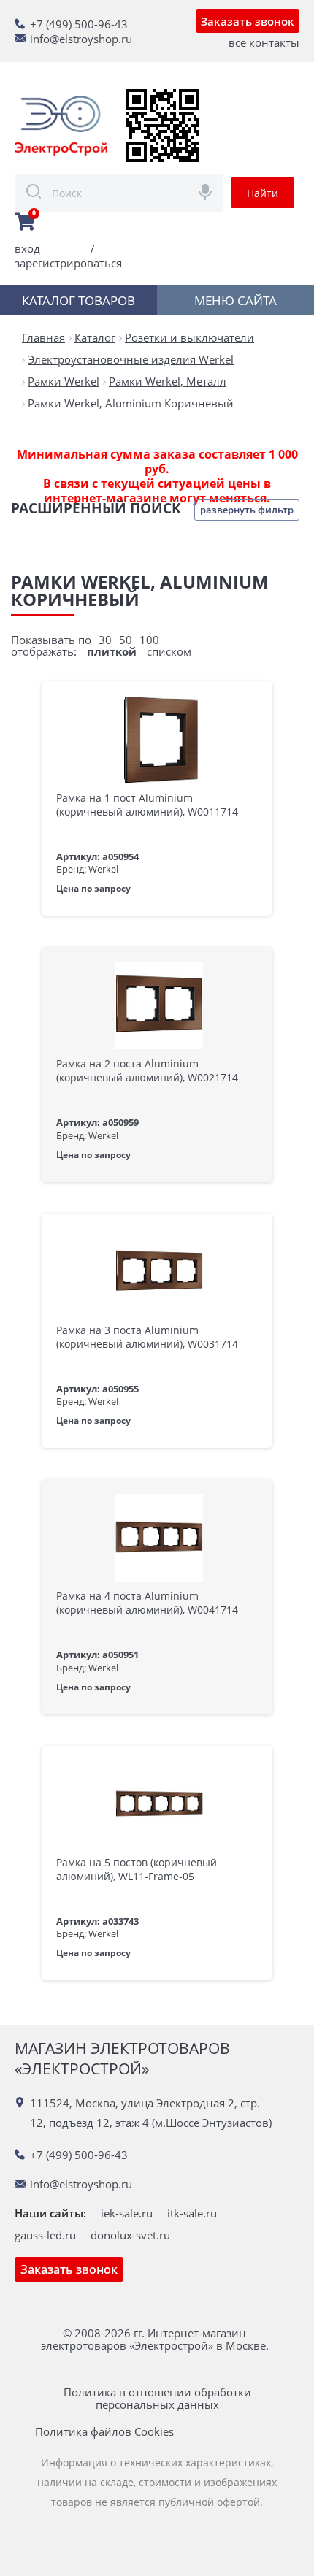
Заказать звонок (248, 21)
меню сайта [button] (235, 300)
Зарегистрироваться (68, 263)
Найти (263, 193)
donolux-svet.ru (130, 2235)
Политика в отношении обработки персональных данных (157, 2399)
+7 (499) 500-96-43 (79, 24)
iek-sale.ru (127, 2213)
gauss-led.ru (45, 2235)
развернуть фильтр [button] (247, 510)
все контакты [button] (264, 42)
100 (149, 640)
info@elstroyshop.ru (81, 39)
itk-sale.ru (192, 2213)
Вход (27, 248)
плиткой (112, 651)
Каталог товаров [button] (78, 300)
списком (169, 651)
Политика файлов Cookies (104, 2432)
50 (126, 640)
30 (105, 640)
